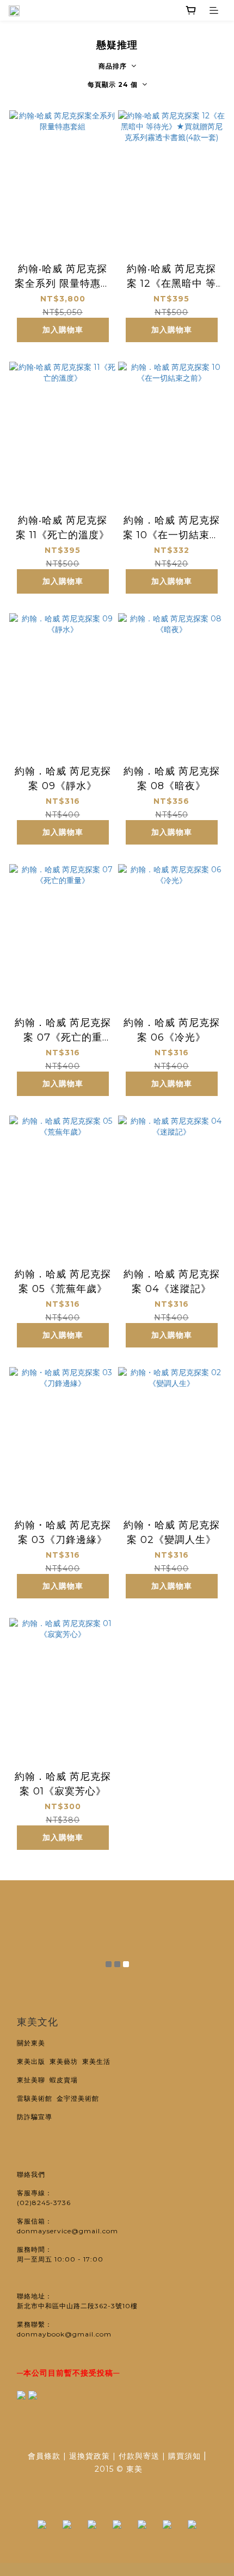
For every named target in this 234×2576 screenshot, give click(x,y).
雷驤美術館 (37, 2098)
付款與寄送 (139, 2456)
